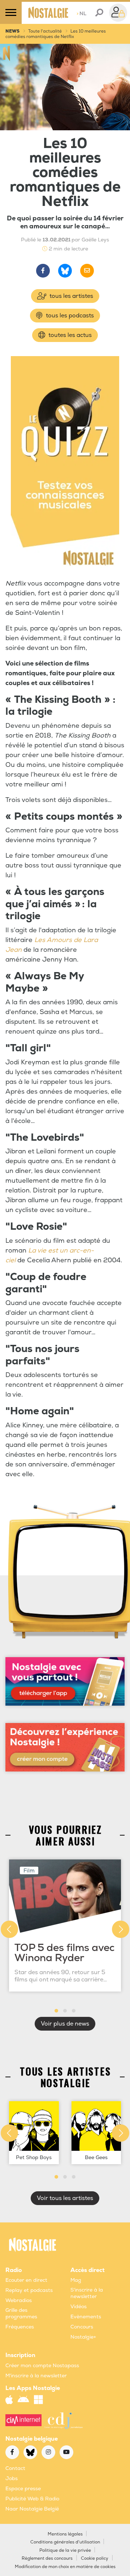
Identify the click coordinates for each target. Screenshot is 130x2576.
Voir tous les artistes (65, 2198)
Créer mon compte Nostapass (42, 2366)
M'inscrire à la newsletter (36, 2376)
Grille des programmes (21, 2313)
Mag (76, 2280)
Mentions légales (65, 2534)
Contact (15, 2468)
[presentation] (9, 1929)
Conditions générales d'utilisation (65, 2542)
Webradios (19, 2300)
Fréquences (20, 2327)
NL (81, 14)
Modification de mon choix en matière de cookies (65, 2567)
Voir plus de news (65, 2024)
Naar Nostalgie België (32, 2509)
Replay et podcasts (29, 2290)
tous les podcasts (69, 316)
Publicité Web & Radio (32, 2499)
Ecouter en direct (26, 2280)
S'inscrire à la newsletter (87, 2293)
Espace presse (23, 2489)
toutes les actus (69, 335)
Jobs (12, 2478)
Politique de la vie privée (65, 2550)
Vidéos (79, 2307)
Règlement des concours (47, 2558)
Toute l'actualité (45, 31)
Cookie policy (95, 2558)
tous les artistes (71, 296)
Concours (82, 2327)
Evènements (86, 2317)
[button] (56, 2011)
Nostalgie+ (83, 2337)
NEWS (12, 31)
